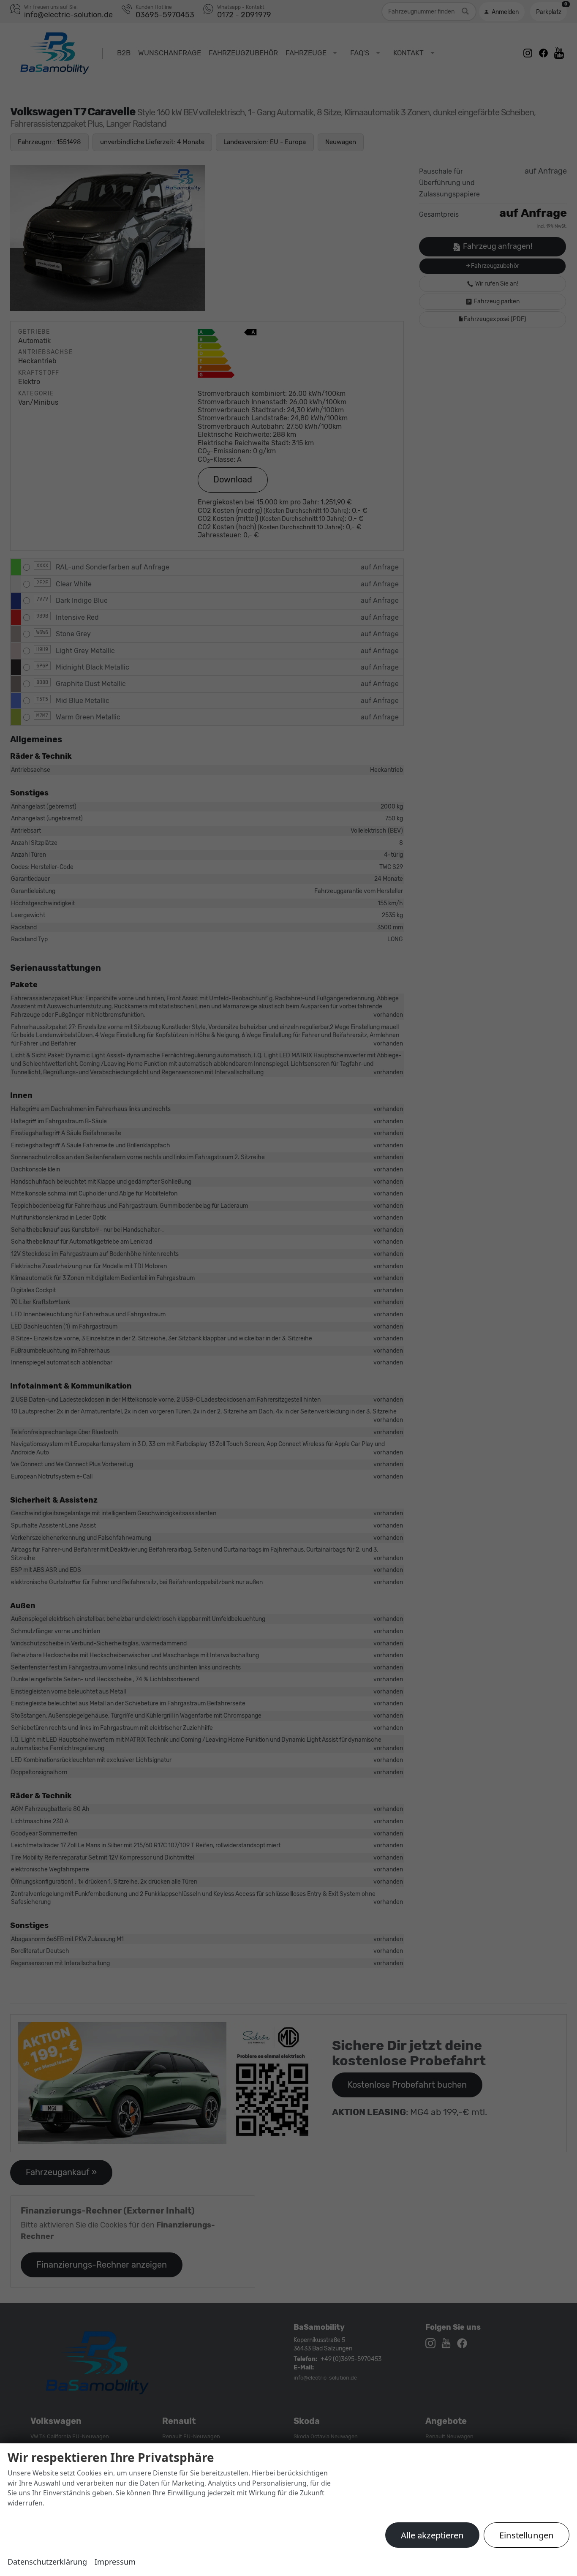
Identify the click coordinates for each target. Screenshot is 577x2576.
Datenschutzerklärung (47, 2562)
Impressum (115, 2562)
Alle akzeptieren (432, 2535)
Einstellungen (527, 2535)
